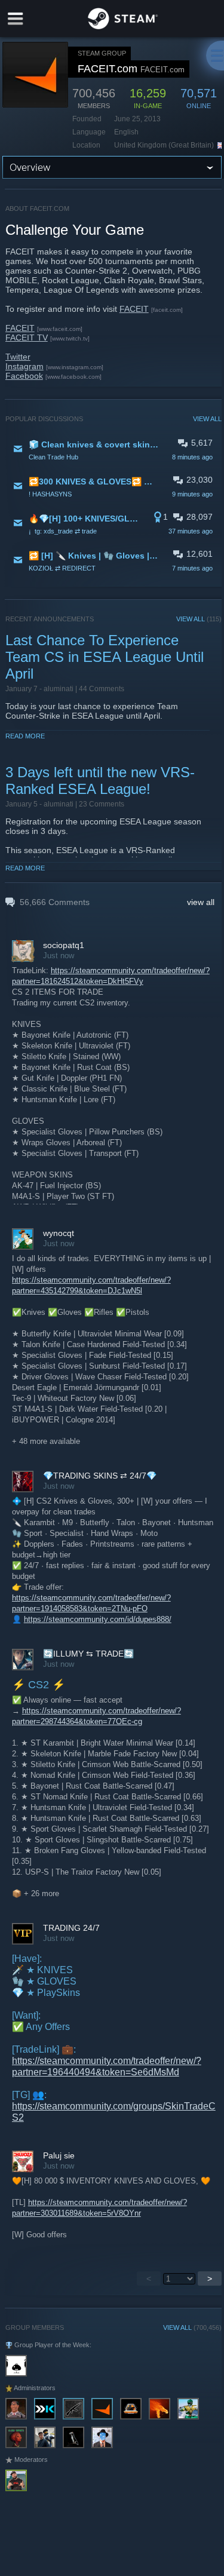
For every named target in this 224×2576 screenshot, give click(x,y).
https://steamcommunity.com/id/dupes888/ (98, 1619)
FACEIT (134, 309)
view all (201, 902)
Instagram (24, 366)
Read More (25, 736)
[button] (114, 450)
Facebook (24, 376)
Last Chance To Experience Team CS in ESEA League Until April (105, 657)
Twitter (18, 357)
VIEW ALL (207, 419)
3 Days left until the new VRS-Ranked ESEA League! (100, 781)
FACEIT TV (27, 338)
